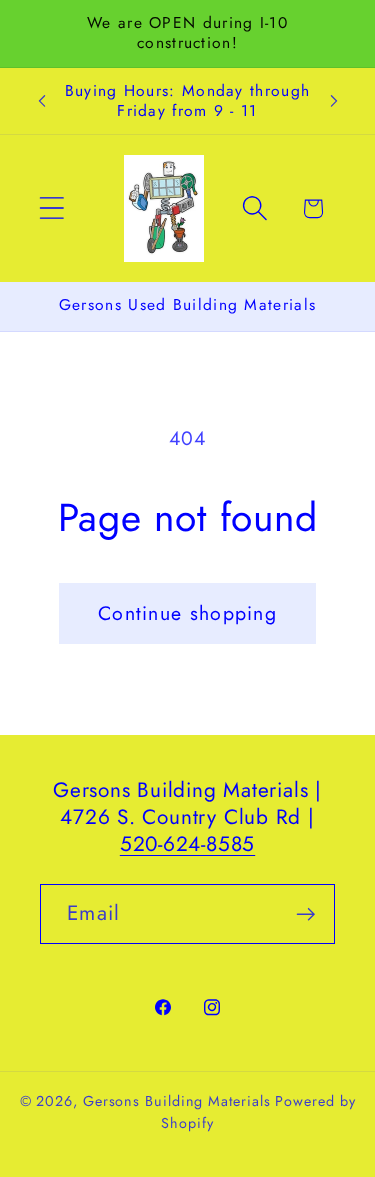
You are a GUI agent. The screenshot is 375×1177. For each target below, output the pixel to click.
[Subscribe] (305, 914)
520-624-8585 (187, 844)
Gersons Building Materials (177, 1101)
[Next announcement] (334, 101)
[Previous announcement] (42, 101)
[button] (51, 208)
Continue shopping (187, 613)
